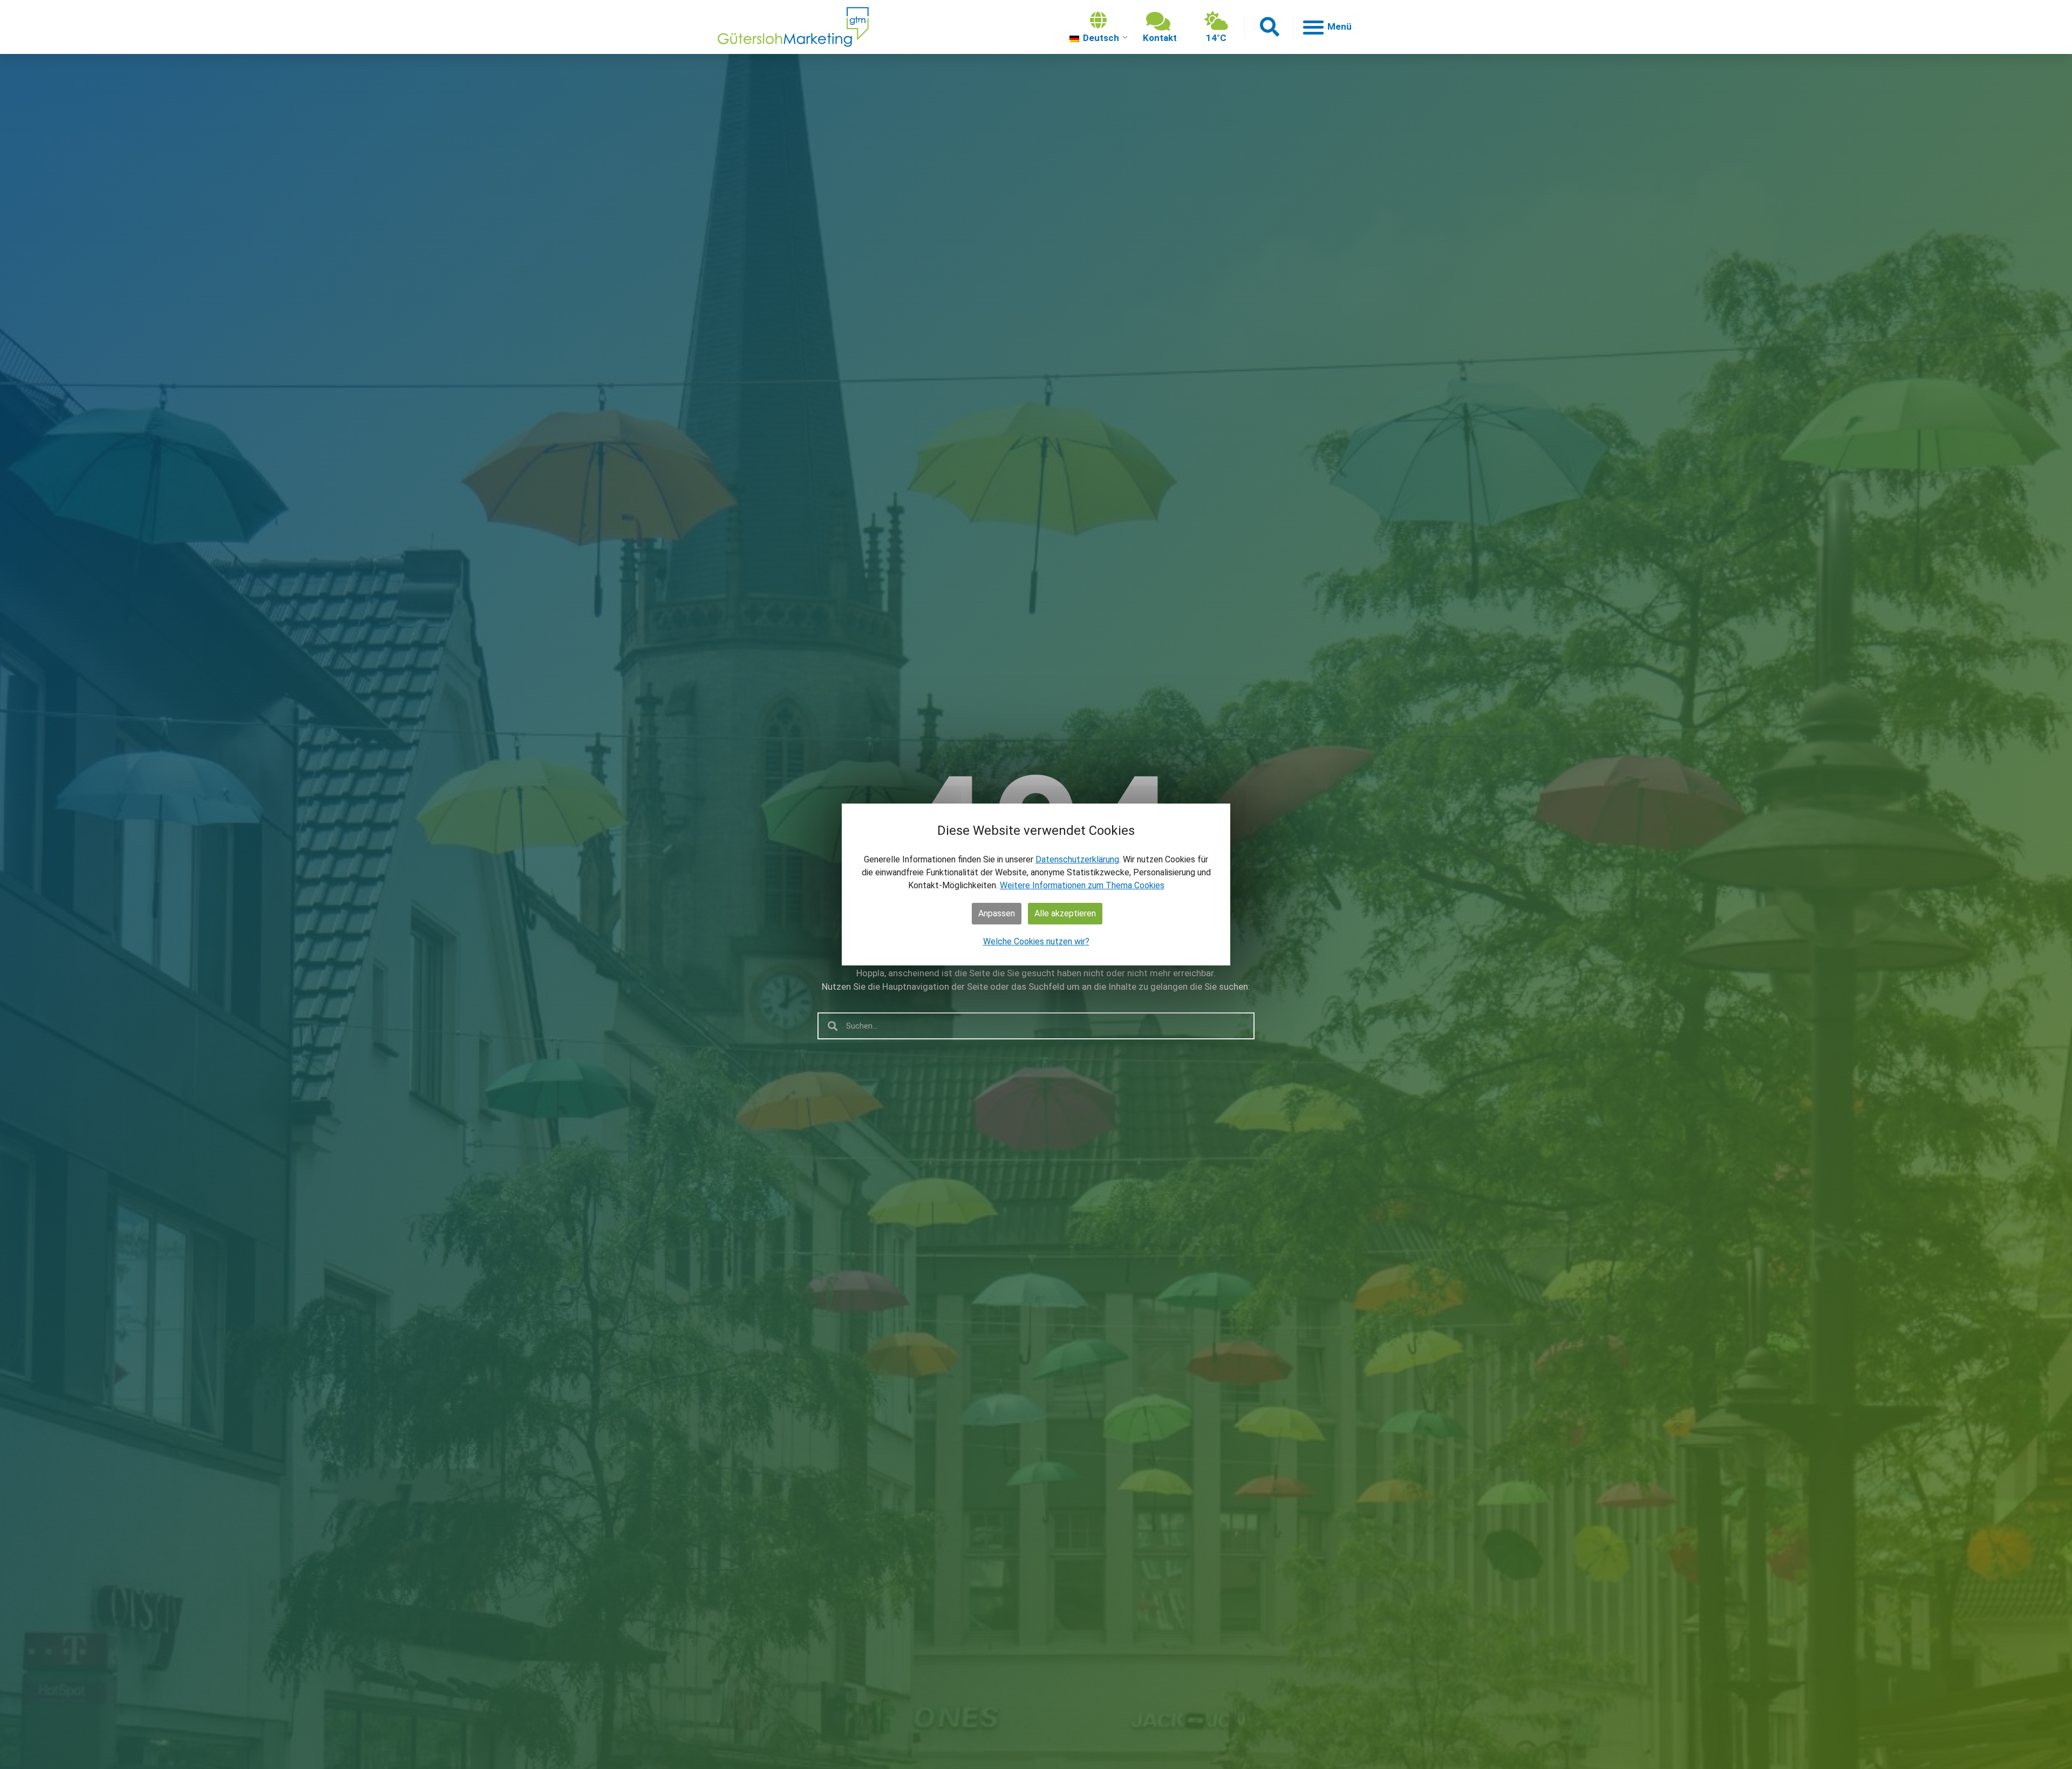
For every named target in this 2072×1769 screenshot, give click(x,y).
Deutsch (1100, 38)
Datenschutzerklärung (1077, 859)
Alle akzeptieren (1065, 913)
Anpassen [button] (997, 913)
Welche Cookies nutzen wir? (1036, 941)
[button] (1269, 27)
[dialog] (1036, 884)
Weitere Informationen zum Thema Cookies (1082, 885)
